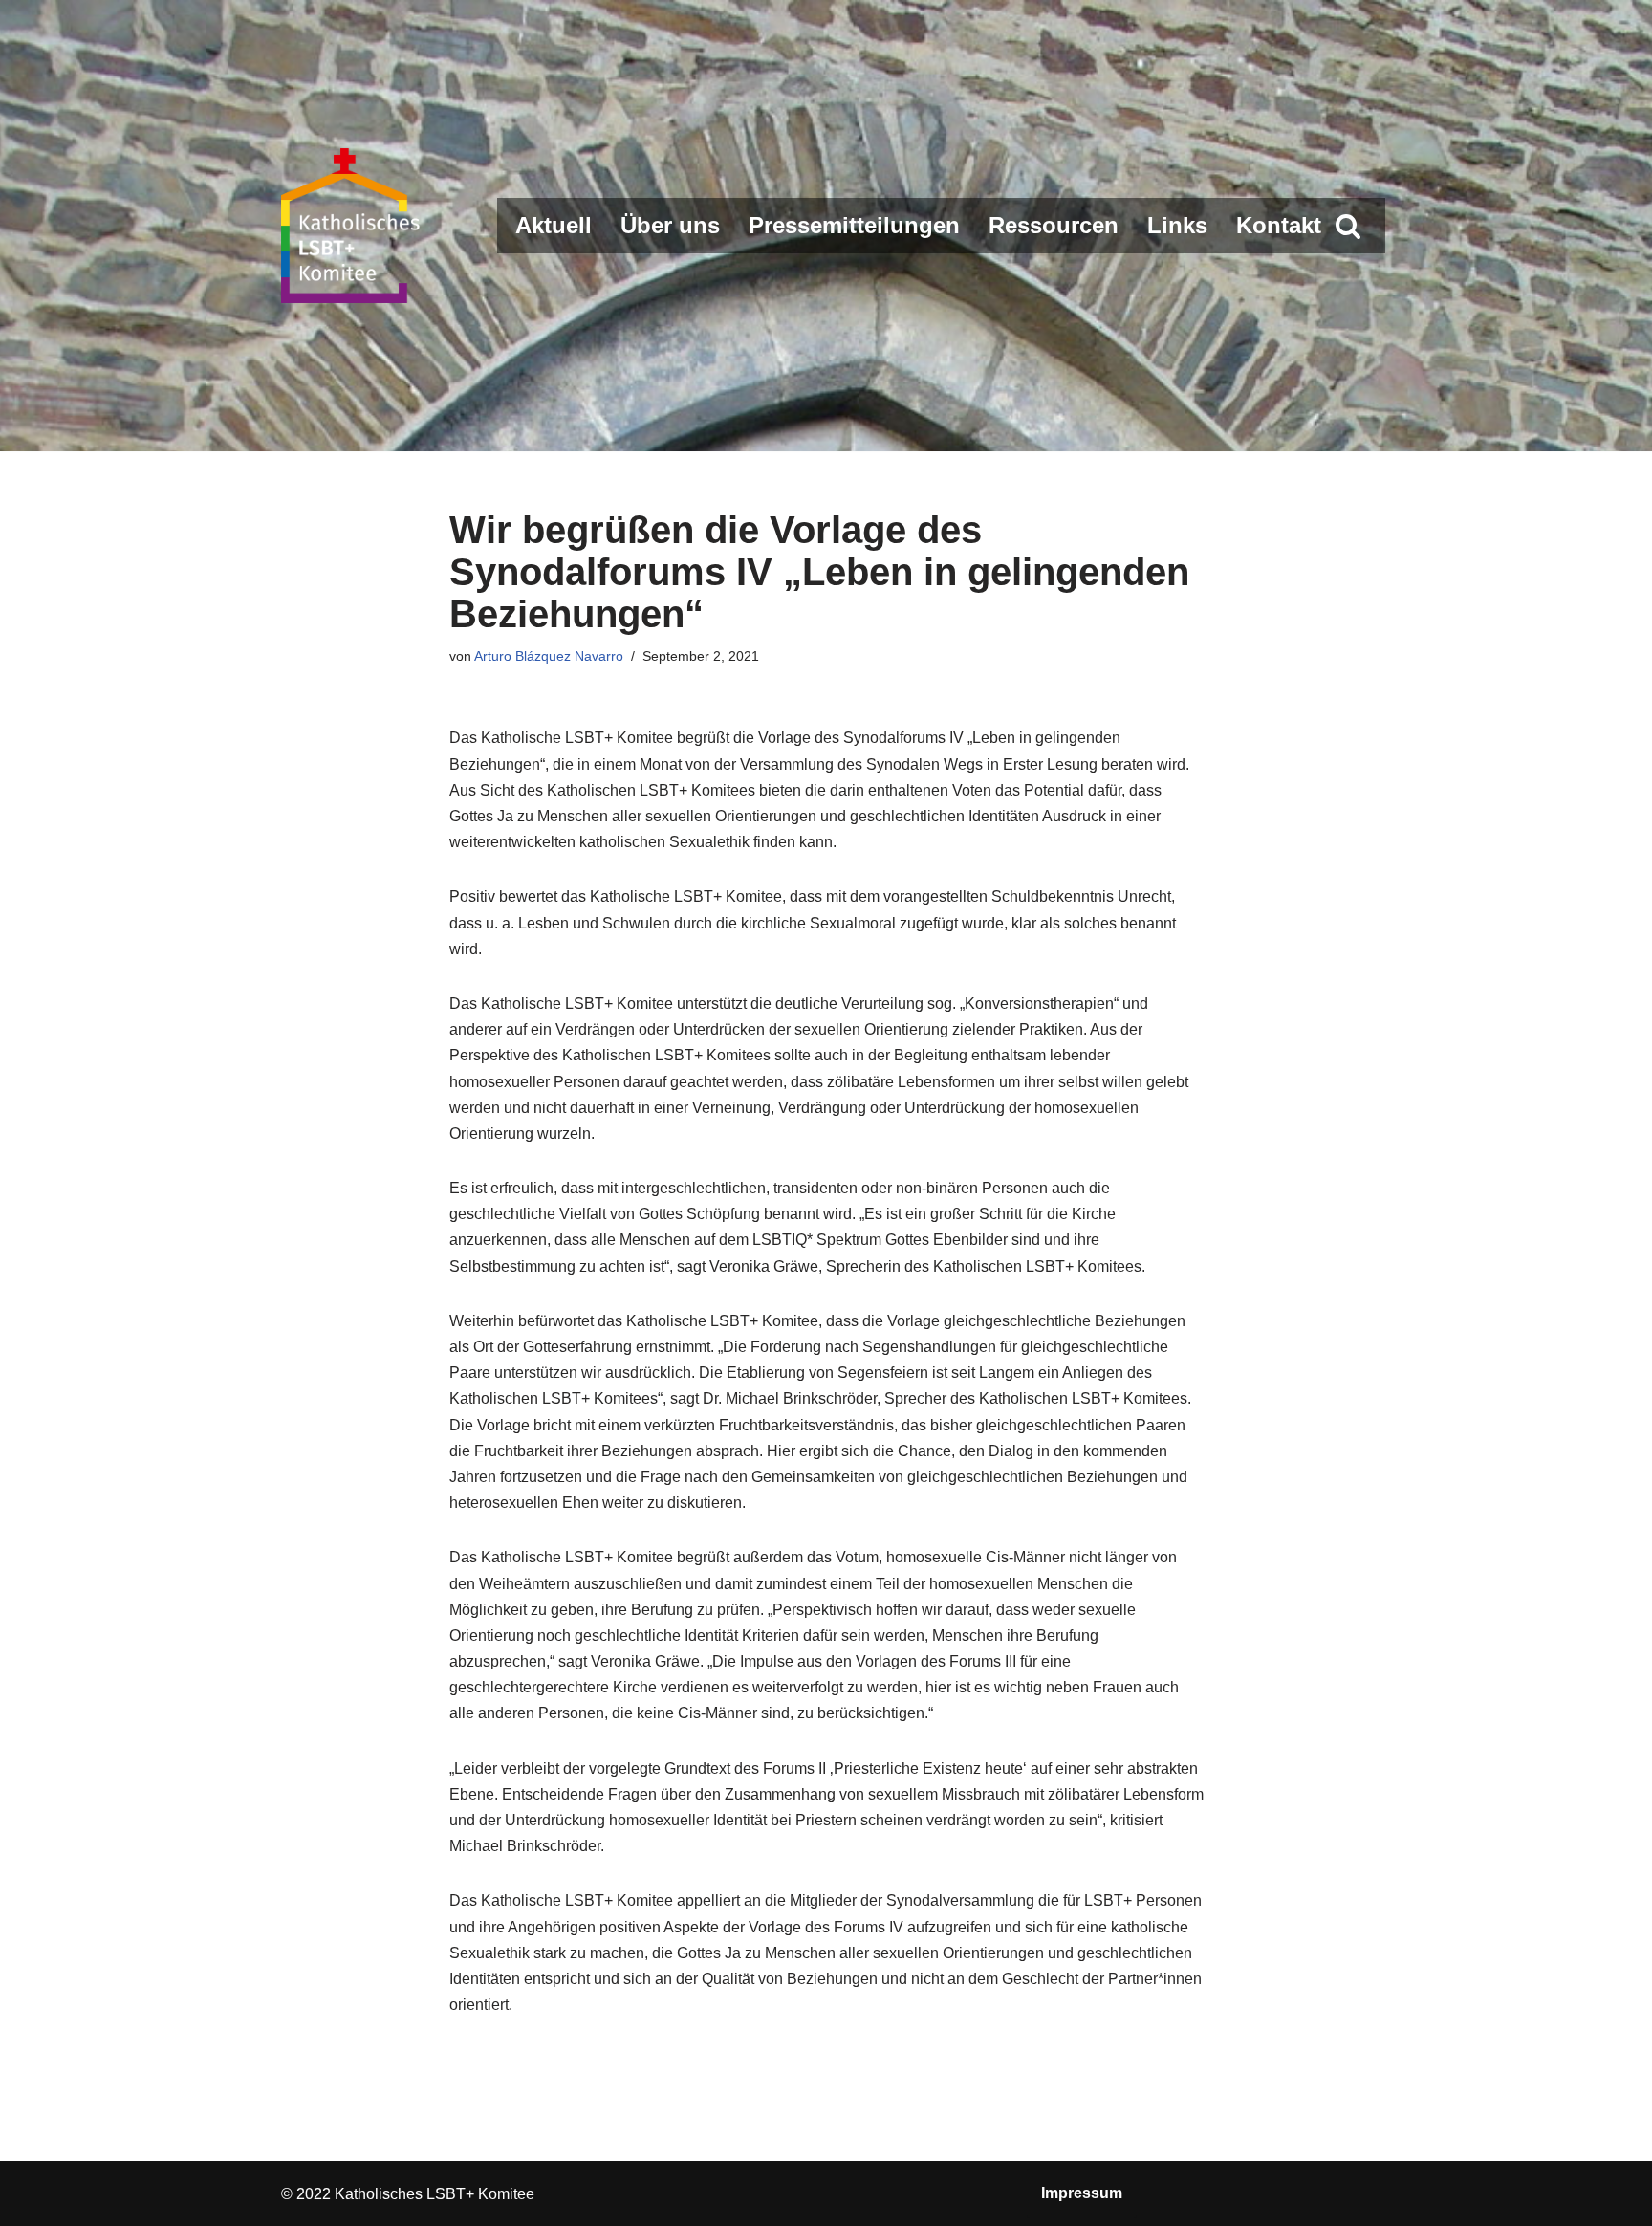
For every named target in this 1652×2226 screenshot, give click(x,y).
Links (1177, 225)
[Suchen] (1348, 226)
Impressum (1082, 2193)
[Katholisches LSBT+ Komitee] (353, 226)
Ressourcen (1054, 225)
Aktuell (554, 225)
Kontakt (1279, 225)
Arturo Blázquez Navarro (549, 656)
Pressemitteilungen (854, 225)
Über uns (670, 225)
